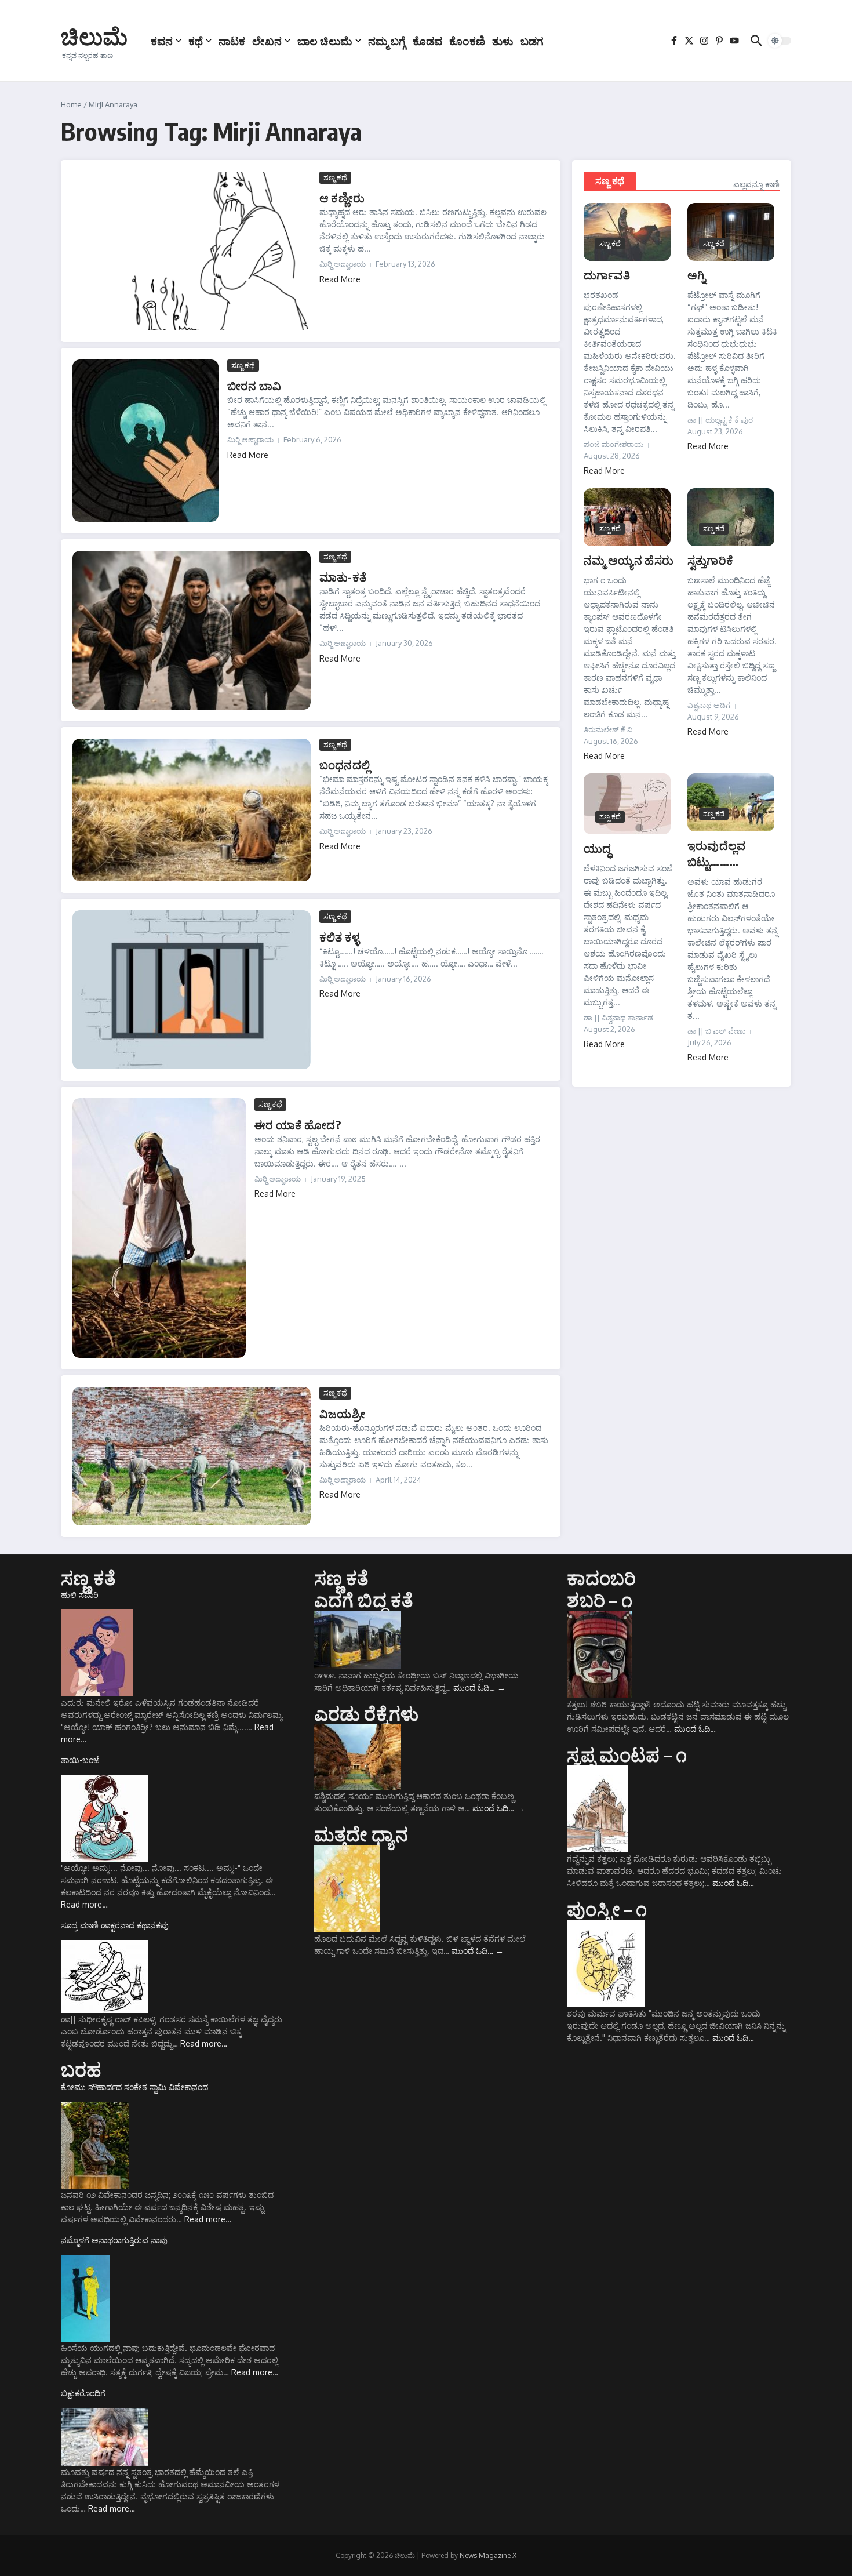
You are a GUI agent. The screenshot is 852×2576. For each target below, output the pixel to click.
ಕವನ (162, 41)
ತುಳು (503, 41)
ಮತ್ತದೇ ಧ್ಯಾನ (361, 1834)
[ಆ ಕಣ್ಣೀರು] (192, 251)
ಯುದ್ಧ (597, 848)
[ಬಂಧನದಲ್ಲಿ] (192, 810)
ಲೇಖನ (267, 41)
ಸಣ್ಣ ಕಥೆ (335, 177)
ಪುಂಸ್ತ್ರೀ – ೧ (607, 1909)
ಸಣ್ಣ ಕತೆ (88, 1578)
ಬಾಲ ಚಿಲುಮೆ (325, 41)
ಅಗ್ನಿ (696, 275)
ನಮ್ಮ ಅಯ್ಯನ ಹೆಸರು (629, 560)
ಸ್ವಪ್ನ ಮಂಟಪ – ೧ (627, 1754)
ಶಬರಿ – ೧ (599, 1600)
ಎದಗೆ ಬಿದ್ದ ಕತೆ (364, 1600)
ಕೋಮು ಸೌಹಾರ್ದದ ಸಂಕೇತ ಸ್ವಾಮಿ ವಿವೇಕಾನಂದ (134, 2087)
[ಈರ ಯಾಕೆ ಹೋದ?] (159, 1228)
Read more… (84, 1904)
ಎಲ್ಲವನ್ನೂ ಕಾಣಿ (756, 184)
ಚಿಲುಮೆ (94, 36)
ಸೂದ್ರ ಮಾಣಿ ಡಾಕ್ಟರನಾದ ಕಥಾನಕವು (115, 1925)
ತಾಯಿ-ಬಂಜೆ (80, 1760)
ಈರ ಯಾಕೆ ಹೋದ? (298, 1124)
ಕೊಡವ (427, 41)
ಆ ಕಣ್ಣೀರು (342, 197)
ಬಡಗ (532, 41)
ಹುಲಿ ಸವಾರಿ (80, 1595)
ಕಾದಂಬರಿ (601, 1578)
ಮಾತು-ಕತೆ (343, 577)
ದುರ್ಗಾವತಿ (607, 275)
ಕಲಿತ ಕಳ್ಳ (339, 937)
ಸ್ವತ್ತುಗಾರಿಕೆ (710, 560)
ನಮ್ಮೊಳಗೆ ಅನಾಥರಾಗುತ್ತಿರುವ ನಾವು (114, 2240)
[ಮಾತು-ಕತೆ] (192, 630)
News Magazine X (488, 2555)
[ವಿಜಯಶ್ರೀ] (192, 1456)
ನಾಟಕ (232, 41)
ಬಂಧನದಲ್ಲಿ (345, 764)
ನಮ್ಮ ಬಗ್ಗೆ (387, 41)
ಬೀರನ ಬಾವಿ (254, 385)
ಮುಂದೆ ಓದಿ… (479, 1687)
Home (71, 104)
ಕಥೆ (196, 41)
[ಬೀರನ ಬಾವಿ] (145, 441)
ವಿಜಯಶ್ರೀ (342, 1413)
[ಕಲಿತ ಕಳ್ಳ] (192, 990)
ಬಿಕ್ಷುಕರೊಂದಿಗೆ (83, 2393)
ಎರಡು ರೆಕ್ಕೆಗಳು (367, 1713)
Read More (340, 279)
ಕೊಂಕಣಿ (467, 41)
